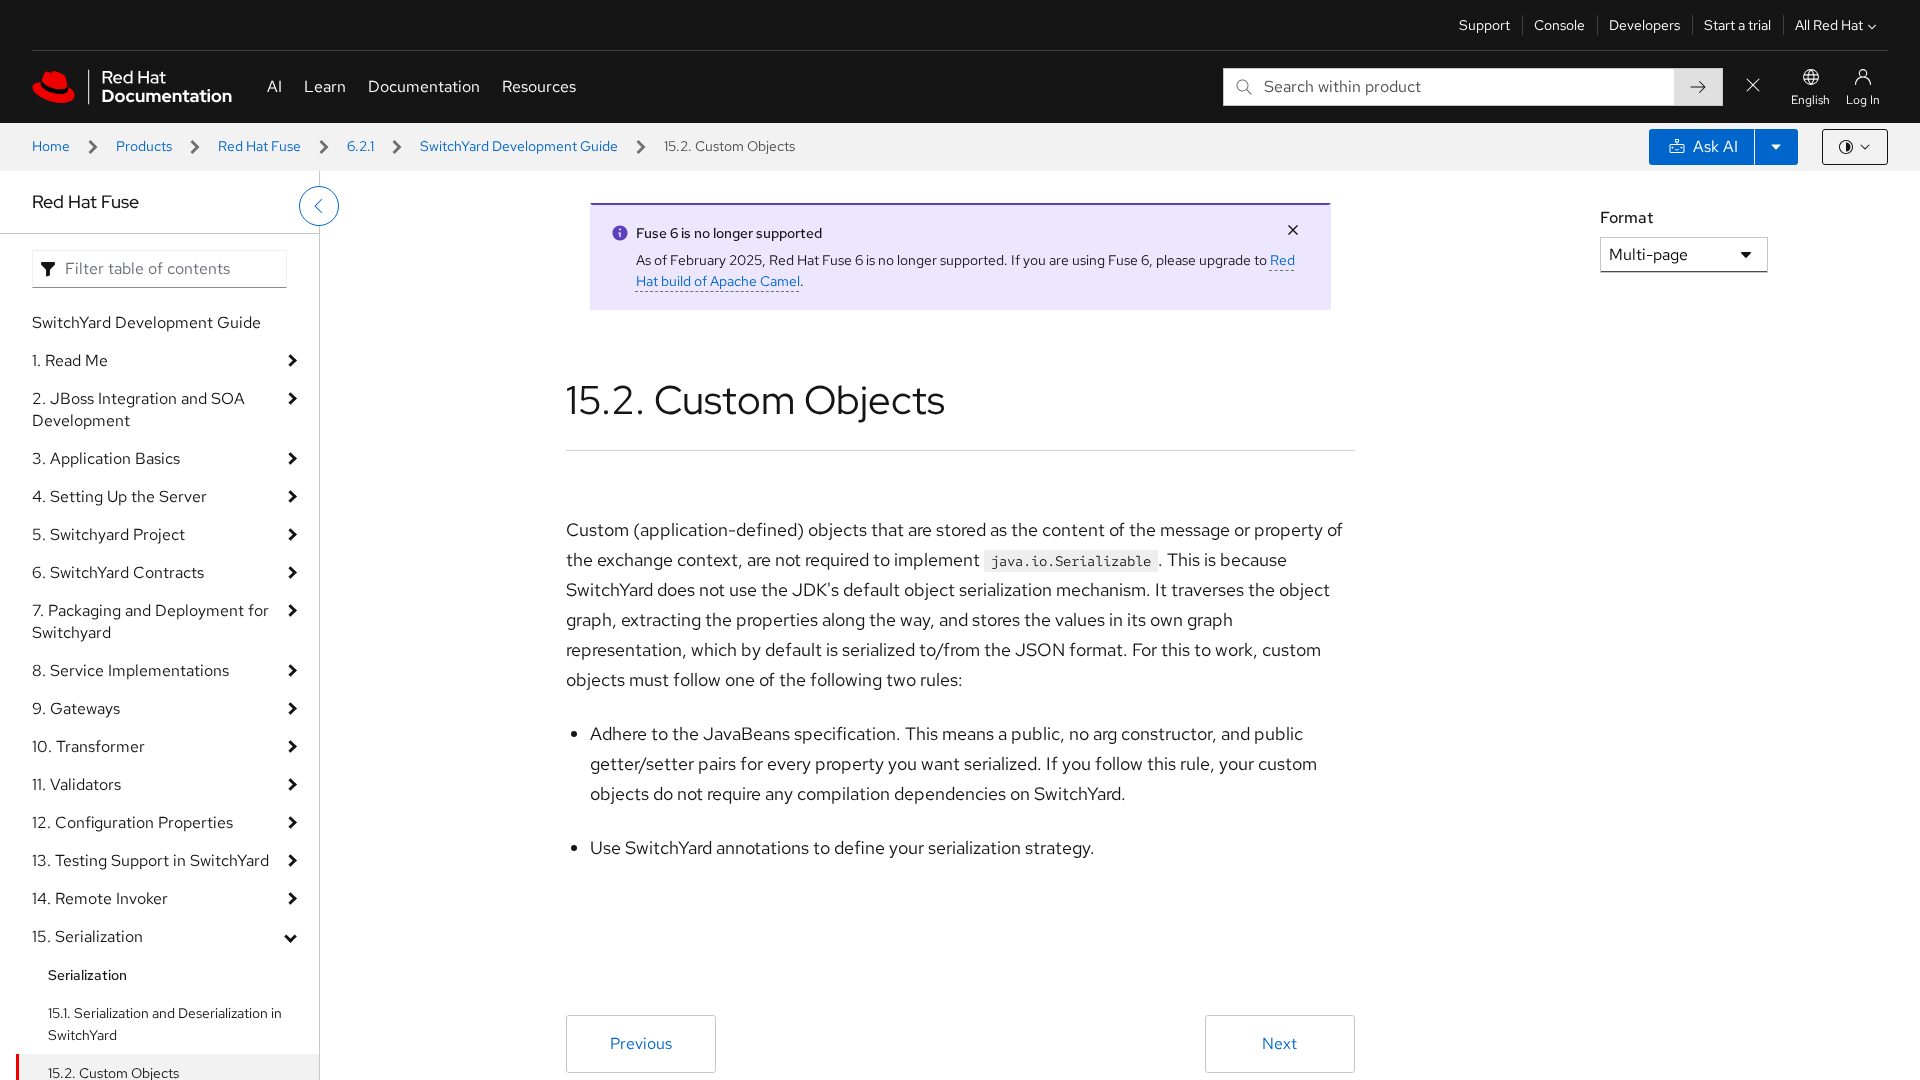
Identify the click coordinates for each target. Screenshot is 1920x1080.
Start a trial (1737, 25)
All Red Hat (1829, 25)
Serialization (87, 975)
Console (1559, 25)
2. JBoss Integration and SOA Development (138, 409)
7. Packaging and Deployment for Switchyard (150, 621)
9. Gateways (76, 708)
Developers (1644, 25)
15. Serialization (87, 936)
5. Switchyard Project (108, 534)
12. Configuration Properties (132, 822)
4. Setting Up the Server (119, 496)
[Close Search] (1753, 86)
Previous (641, 1043)
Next (1279, 1043)
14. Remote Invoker (100, 898)
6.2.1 (360, 146)
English (1810, 100)
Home (51, 146)
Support (1484, 25)
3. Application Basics (106, 458)
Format (1626, 217)
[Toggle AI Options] (1776, 147)
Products (144, 146)
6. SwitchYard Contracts (118, 572)
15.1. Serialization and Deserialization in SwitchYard (165, 1024)
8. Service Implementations (130, 670)
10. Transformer (88, 746)
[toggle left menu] (319, 206)
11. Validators (76, 784)
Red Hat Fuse (259, 146)
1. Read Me (70, 360)
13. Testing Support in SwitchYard (150, 860)
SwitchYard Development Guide (519, 146)
